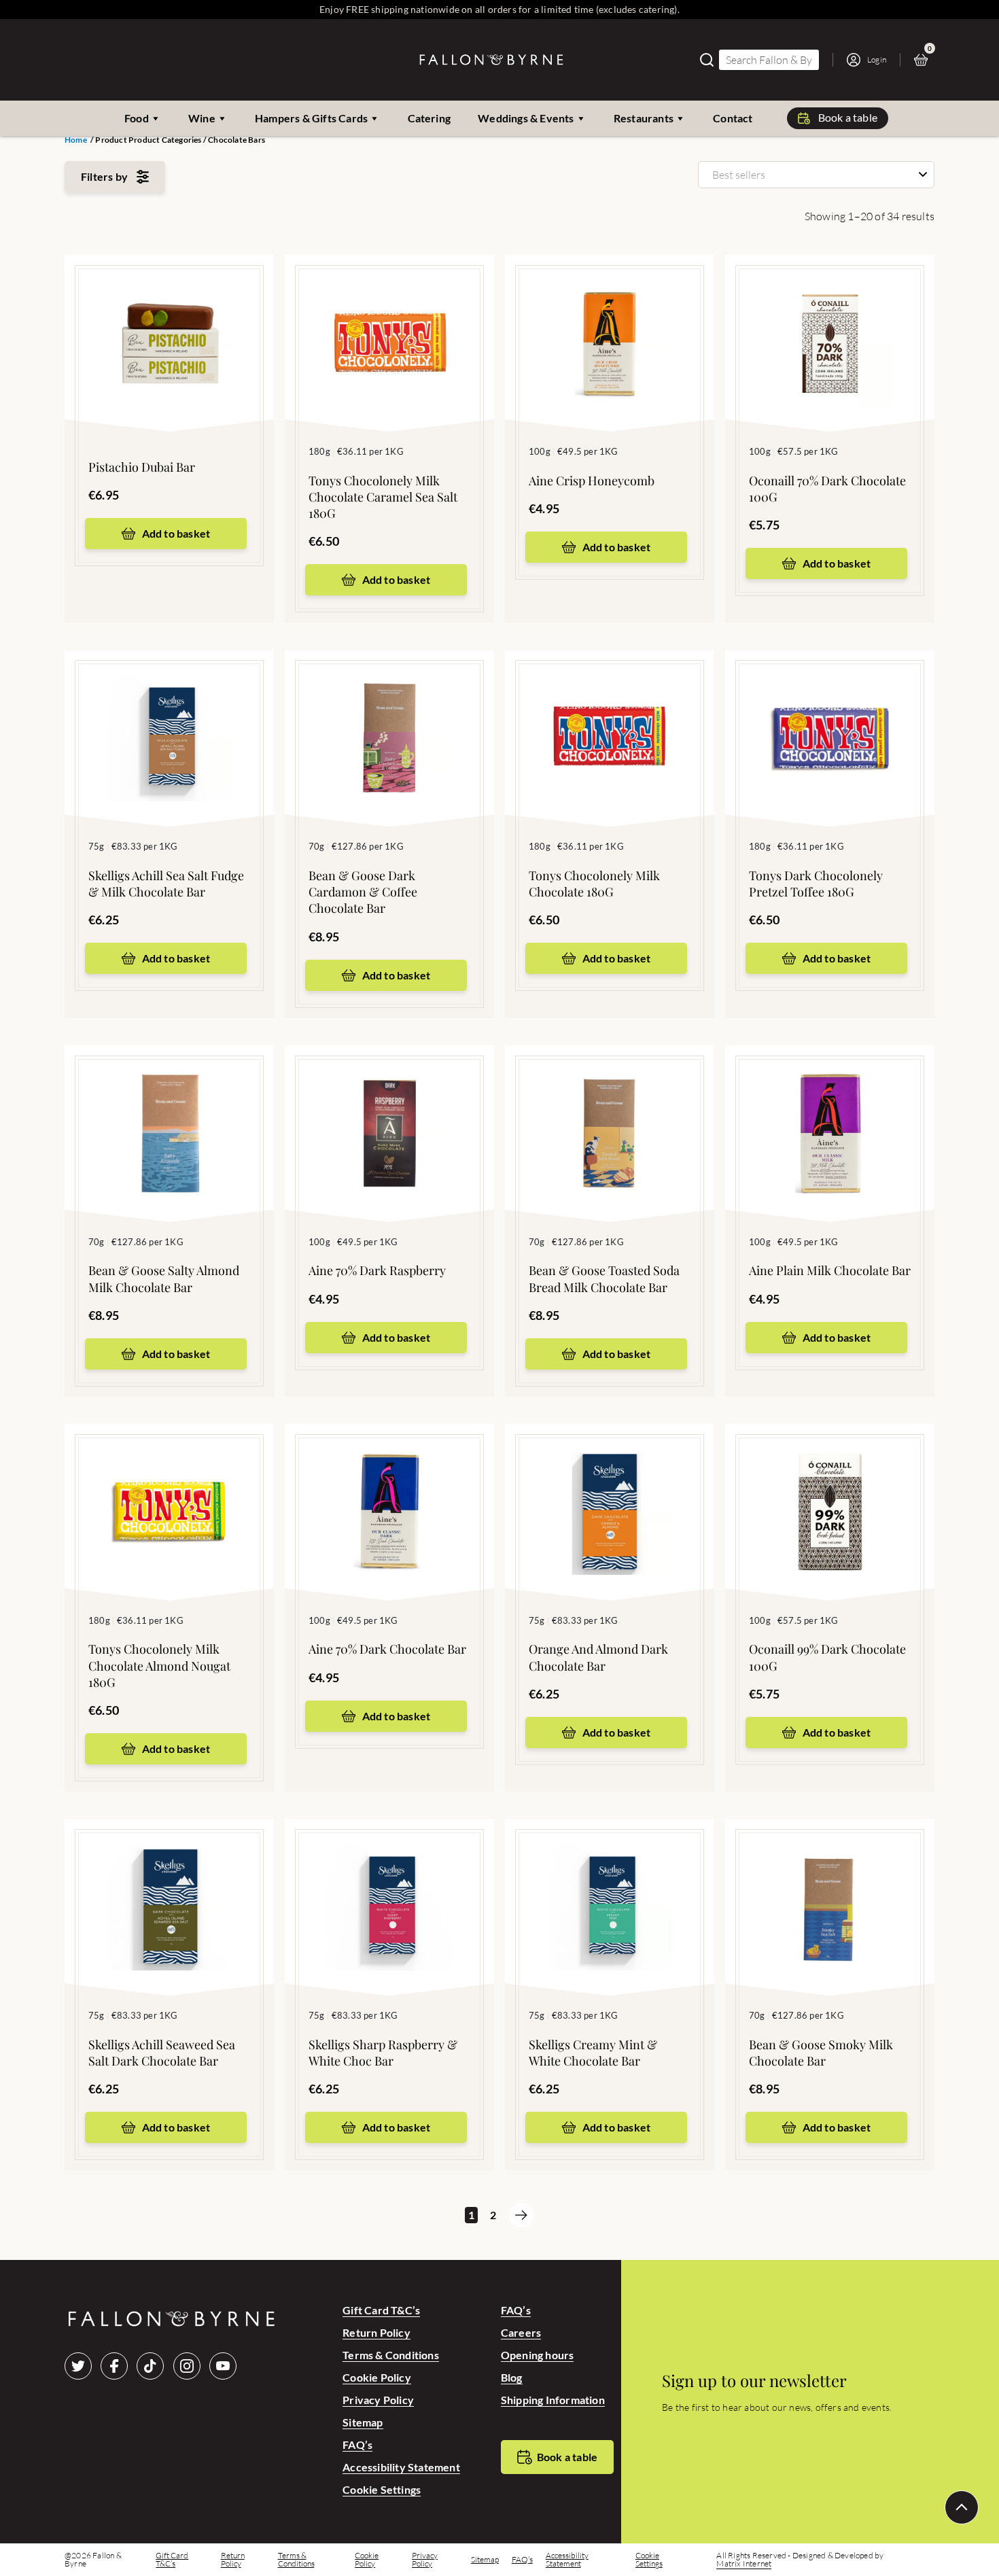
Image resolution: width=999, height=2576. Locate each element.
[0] (924, 60)
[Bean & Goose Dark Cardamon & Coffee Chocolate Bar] (389, 718)
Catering (430, 118)
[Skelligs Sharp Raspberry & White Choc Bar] (389, 1887)
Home (76, 140)
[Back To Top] (962, 2507)
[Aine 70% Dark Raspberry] (389, 1113)
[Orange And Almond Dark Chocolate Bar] (610, 1492)
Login (877, 59)
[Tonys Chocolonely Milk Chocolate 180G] (610, 718)
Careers (521, 2332)
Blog (512, 2377)
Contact (733, 118)
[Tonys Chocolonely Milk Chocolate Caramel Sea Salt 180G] (389, 323)
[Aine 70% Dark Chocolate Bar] (389, 1492)
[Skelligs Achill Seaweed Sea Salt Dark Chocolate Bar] (169, 1887)
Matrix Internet (744, 2564)
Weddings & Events (526, 118)
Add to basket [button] (176, 533)
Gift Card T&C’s (381, 2310)
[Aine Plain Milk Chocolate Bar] (830, 1113)
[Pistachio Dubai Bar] (169, 323)
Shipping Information (553, 2400)
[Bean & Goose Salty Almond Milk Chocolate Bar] (169, 1113)
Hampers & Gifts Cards (311, 118)
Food (137, 118)
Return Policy (376, 2332)
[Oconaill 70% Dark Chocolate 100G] (830, 323)
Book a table (848, 117)
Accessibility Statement (401, 2467)
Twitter (78, 2366)
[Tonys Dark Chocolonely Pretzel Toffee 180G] (830, 718)
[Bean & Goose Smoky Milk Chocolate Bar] (830, 1887)
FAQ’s (357, 2444)
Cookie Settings (382, 2489)
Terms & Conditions (391, 2355)
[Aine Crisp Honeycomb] (610, 323)
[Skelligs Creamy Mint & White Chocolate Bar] (610, 1887)
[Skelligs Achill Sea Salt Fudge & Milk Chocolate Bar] (169, 718)
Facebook (114, 2366)
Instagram (187, 2366)
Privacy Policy (378, 2400)
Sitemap (363, 2422)
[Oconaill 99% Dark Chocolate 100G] (830, 1492)
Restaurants (644, 118)
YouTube (223, 2366)
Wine (202, 118)
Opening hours (538, 2355)
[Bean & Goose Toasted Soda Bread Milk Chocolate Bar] (610, 1113)
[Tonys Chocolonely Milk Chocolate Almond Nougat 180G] (169, 1492)
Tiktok (150, 2366)
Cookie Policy (377, 2377)
